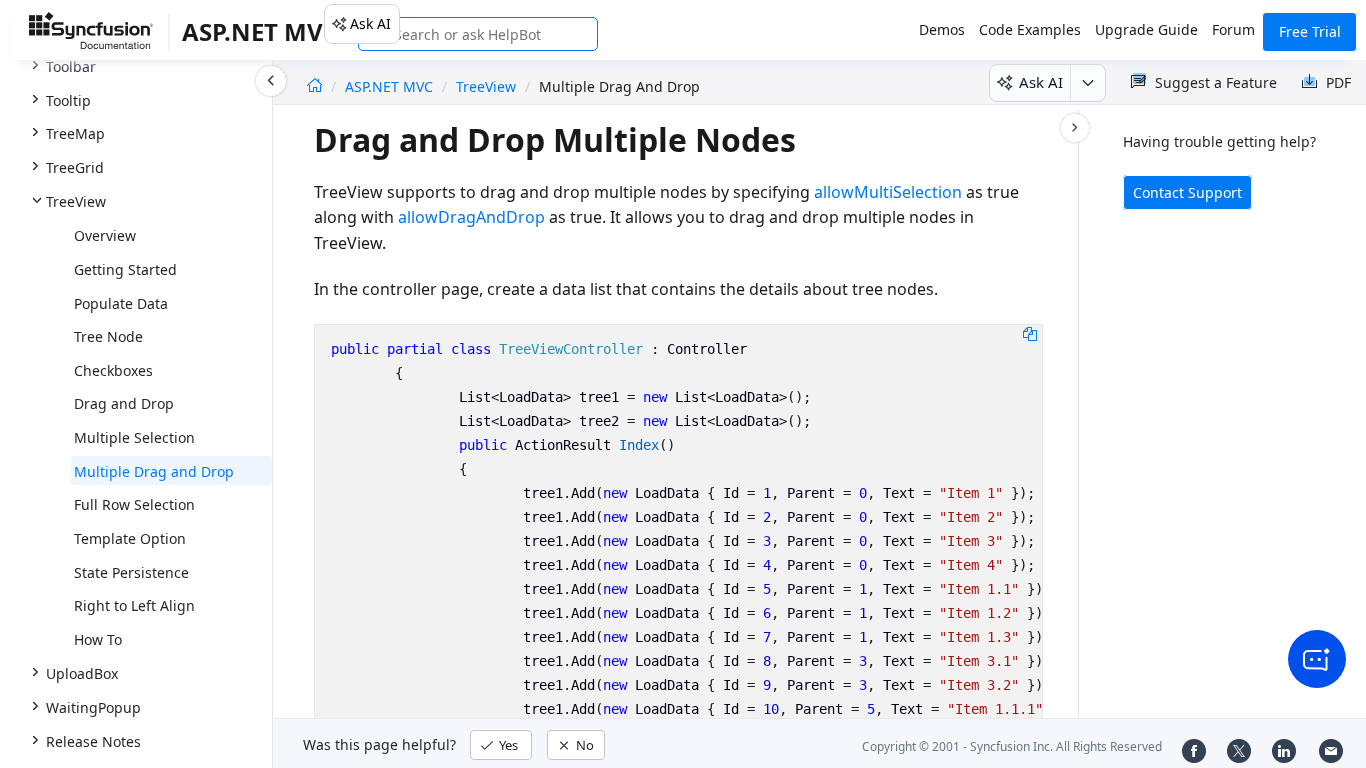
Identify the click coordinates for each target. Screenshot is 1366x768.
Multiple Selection (134, 437)
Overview (105, 235)
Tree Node (108, 336)
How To (98, 639)
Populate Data (121, 303)
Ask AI (370, 23)
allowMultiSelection (888, 192)
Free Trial (1310, 31)
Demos (942, 29)
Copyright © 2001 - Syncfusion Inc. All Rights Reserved (1012, 746)
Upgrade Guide (1146, 29)
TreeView (486, 86)
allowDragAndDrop (471, 217)
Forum (1233, 29)
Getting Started (125, 269)
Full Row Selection (134, 504)
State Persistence (131, 572)
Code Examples (1030, 29)
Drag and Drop (124, 403)
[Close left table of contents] (271, 81)
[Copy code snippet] (1030, 333)
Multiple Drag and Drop (154, 471)
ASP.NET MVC (391, 86)
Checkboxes (113, 370)
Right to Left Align (134, 605)
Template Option (130, 538)
